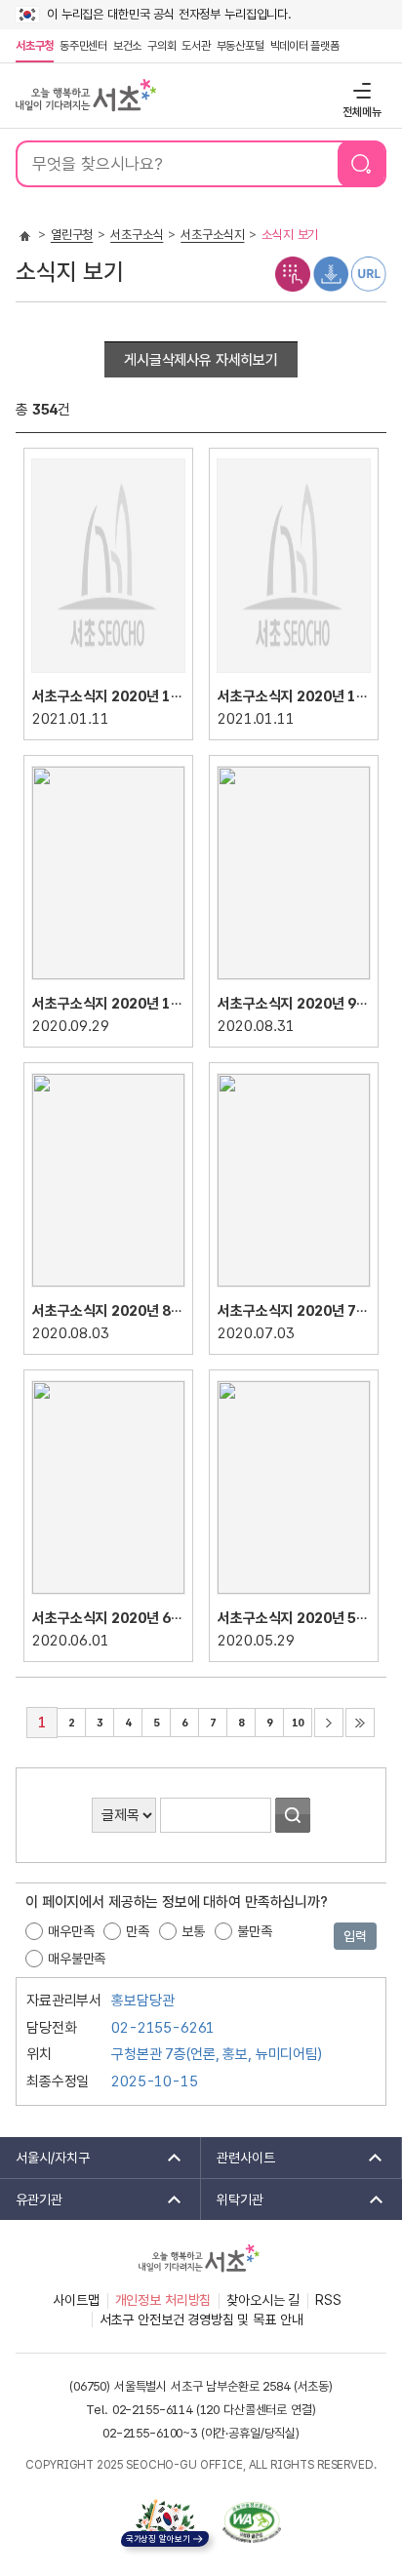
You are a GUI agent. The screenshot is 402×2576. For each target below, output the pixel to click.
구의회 (161, 46)
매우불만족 (77, 1959)
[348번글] (108, 1595)
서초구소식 (137, 235)
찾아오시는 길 (263, 2300)
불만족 (255, 1931)
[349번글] (294, 1288)
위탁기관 (232, 2200)
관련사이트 (238, 2158)
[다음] (329, 1723)
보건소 (127, 46)
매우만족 (71, 1931)
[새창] (252, 2522)
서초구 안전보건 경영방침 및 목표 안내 (201, 2319)
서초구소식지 (212, 235)
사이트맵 (76, 2300)
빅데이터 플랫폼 (305, 46)
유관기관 (31, 2200)
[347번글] (294, 1595)
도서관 (196, 46)
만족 (138, 1931)
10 (293, 1719)
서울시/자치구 (45, 2158)
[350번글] (108, 1288)
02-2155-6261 (163, 2028)
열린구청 (72, 235)
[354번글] (108, 673)
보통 (193, 1931)
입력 (355, 1936)
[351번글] (294, 980)
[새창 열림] (293, 273)
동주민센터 (82, 46)
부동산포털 (241, 46)
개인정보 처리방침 (163, 2300)
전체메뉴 (360, 90)
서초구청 (35, 46)
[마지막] (360, 1723)
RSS (328, 2300)
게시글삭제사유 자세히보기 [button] (201, 360)
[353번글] (294, 673)
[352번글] (108, 980)
